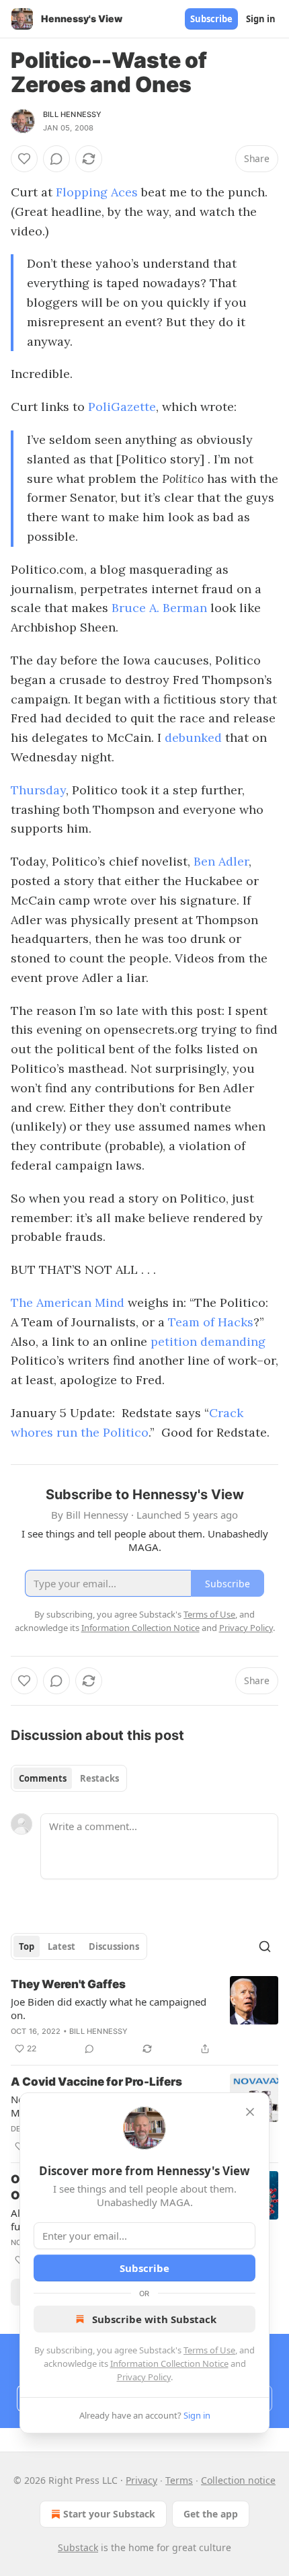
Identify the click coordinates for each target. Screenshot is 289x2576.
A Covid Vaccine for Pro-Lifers (96, 2082)
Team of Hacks (211, 1322)
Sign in (261, 19)
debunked (195, 737)
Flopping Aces (97, 192)
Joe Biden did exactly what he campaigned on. (109, 2008)
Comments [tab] (43, 1778)
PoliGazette (122, 407)
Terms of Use (209, 2350)
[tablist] (69, 1778)
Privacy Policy (144, 2377)
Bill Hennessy (73, 114)
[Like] (24, 159)
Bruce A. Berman (159, 608)
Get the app (211, 2514)
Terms (179, 2480)
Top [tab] (27, 1946)
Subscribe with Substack (154, 2319)
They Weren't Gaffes (68, 1984)
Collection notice (238, 2480)
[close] (250, 2112)
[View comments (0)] (56, 159)
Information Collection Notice (169, 2363)
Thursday (38, 790)
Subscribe (211, 19)
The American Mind (68, 1302)
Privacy (141, 2480)
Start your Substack (109, 2514)
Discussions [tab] (114, 1946)
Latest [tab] (61, 1946)
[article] (144, 2016)
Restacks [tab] (99, 1778)
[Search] (265, 1946)
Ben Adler (221, 861)
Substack (78, 2547)
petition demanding (208, 1341)
